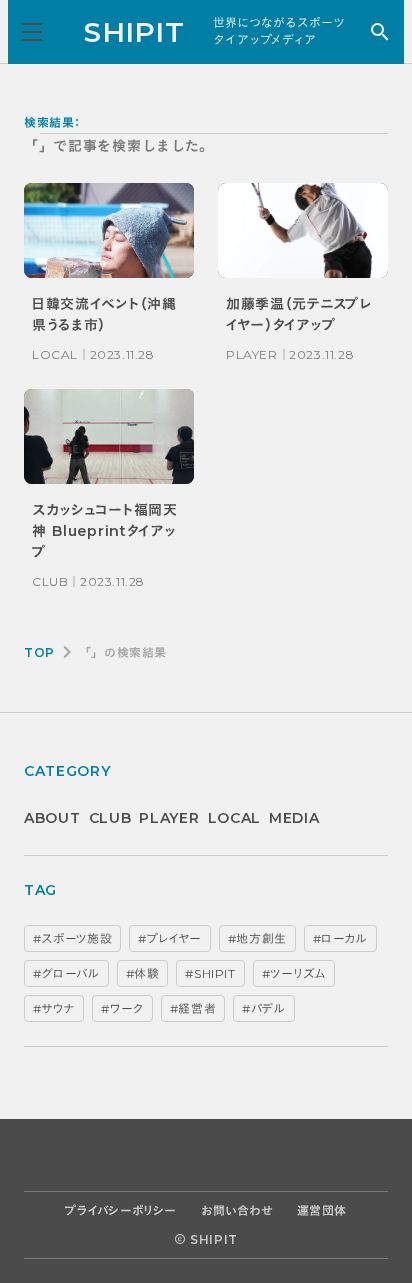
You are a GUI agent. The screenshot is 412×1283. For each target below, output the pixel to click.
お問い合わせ (237, 1210)
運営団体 (322, 1210)
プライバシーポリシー (121, 1210)
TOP (39, 652)
